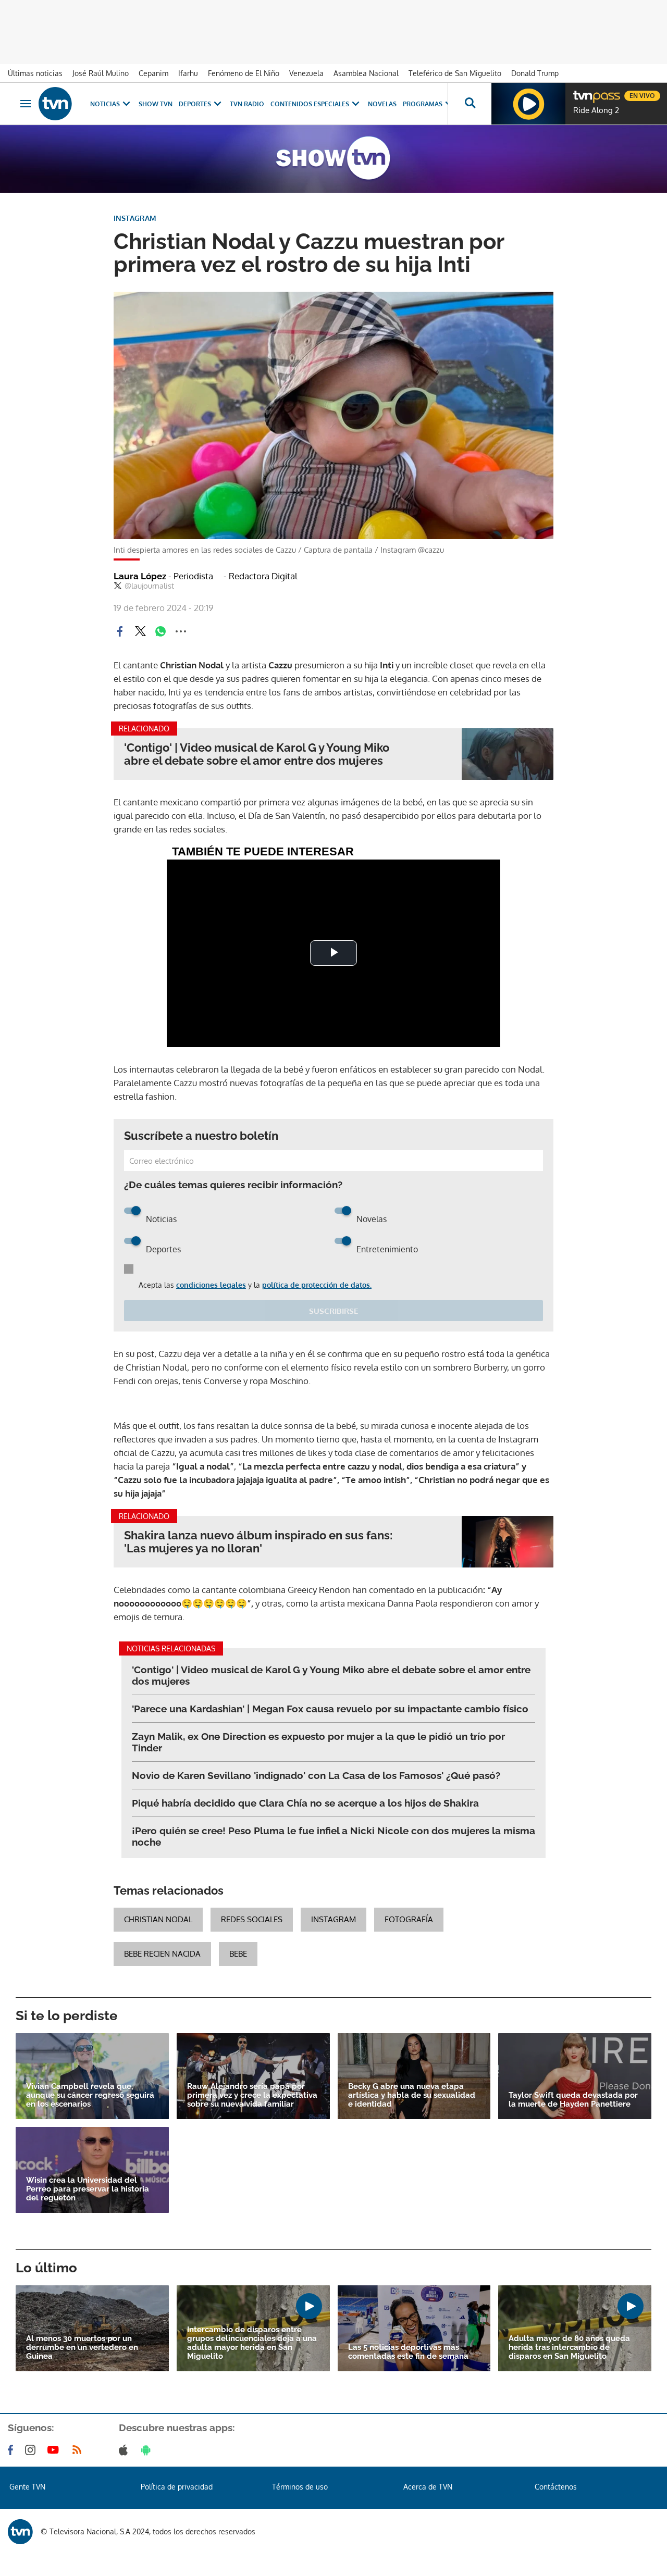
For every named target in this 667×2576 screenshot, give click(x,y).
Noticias (105, 104)
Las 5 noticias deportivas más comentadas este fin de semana (408, 2352)
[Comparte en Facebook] (120, 631)
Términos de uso (300, 2487)
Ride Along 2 (596, 110)
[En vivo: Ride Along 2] (528, 104)
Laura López (163, 576)
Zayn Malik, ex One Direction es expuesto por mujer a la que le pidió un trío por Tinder (318, 1742)
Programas (423, 104)
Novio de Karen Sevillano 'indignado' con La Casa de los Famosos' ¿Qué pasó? (316, 1775)
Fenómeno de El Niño (244, 73)
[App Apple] (125, 2450)
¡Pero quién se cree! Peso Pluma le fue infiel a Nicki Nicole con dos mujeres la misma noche (333, 1836)
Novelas (382, 104)
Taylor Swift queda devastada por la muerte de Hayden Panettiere (573, 2100)
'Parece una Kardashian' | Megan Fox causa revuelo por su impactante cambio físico (330, 1709)
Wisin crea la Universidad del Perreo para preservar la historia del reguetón (88, 2189)
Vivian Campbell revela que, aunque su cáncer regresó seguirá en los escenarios (90, 2095)
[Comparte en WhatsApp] (160, 631)
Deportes (195, 104)
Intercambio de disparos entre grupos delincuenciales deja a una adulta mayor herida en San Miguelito (252, 2343)
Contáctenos (556, 2487)
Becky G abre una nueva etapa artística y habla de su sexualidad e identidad (412, 2095)
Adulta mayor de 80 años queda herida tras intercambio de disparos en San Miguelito (569, 2348)
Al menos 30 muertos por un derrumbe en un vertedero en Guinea (82, 2348)
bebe (238, 1954)
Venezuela (306, 73)
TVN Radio (247, 104)
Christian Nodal (158, 1919)
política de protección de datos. (317, 1285)
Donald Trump (535, 73)
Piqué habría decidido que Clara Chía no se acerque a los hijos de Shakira (305, 1803)
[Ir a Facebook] (13, 2450)
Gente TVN (27, 2487)
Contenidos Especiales (310, 104)
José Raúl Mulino (101, 73)
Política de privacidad (177, 2487)
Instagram (333, 1919)
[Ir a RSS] (79, 2450)
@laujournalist (149, 586)
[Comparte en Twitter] (140, 631)
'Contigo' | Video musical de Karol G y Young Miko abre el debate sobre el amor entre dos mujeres (257, 754)
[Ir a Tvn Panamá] (55, 104)
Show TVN (156, 104)
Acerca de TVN (428, 2487)
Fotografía (409, 1919)
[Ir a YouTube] (55, 2450)
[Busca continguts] (470, 104)
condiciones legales (211, 1285)
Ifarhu (188, 73)
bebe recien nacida (162, 1954)
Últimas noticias (35, 73)
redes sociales (252, 1919)
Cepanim (153, 73)
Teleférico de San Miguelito (455, 73)
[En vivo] (582, 92)
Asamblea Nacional (366, 73)
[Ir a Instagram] (32, 2450)
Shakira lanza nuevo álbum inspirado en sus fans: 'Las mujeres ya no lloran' (258, 1542)
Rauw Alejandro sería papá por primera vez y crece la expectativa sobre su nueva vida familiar (252, 2095)
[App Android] (148, 2450)
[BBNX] (20, 2532)
